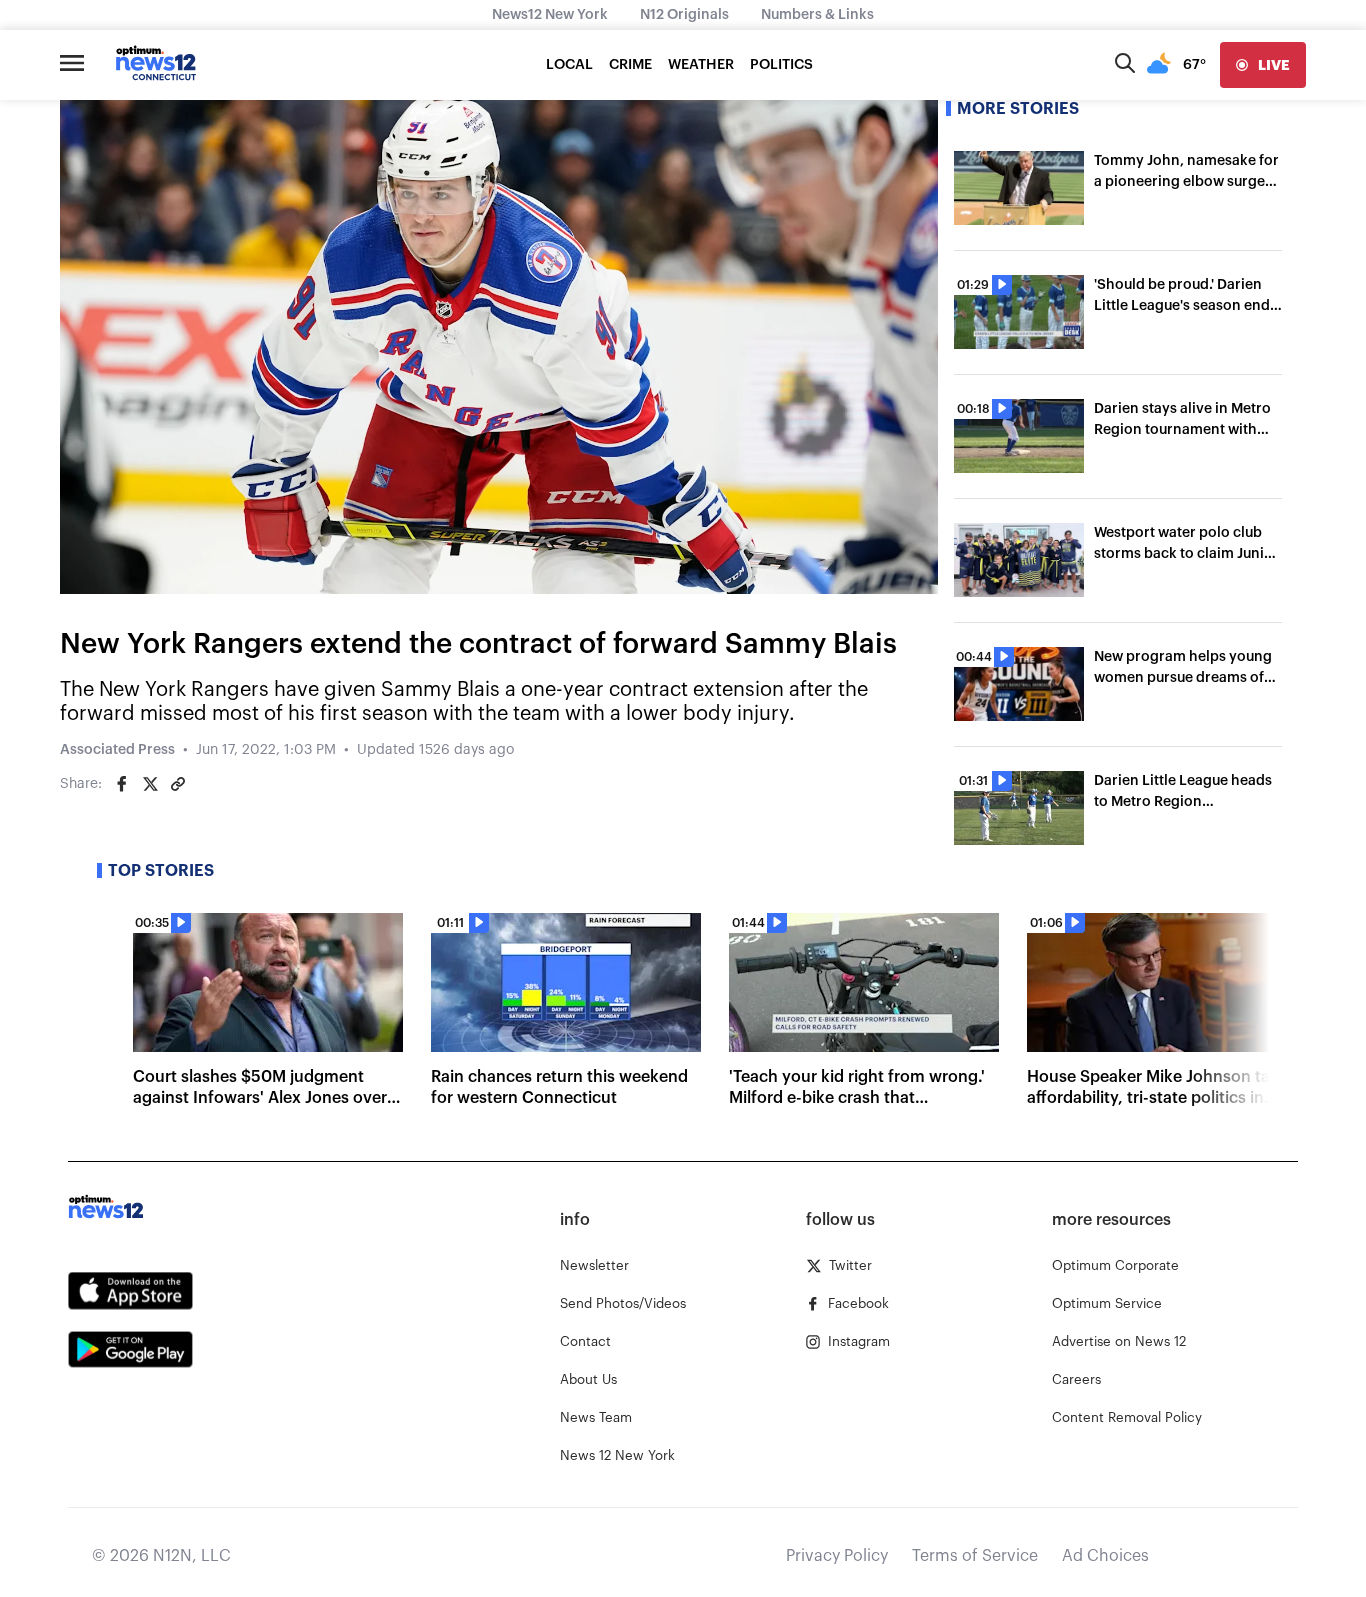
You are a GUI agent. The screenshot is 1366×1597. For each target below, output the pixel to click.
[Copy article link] (178, 784)
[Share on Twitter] (150, 784)
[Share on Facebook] (122, 784)
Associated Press (117, 750)
